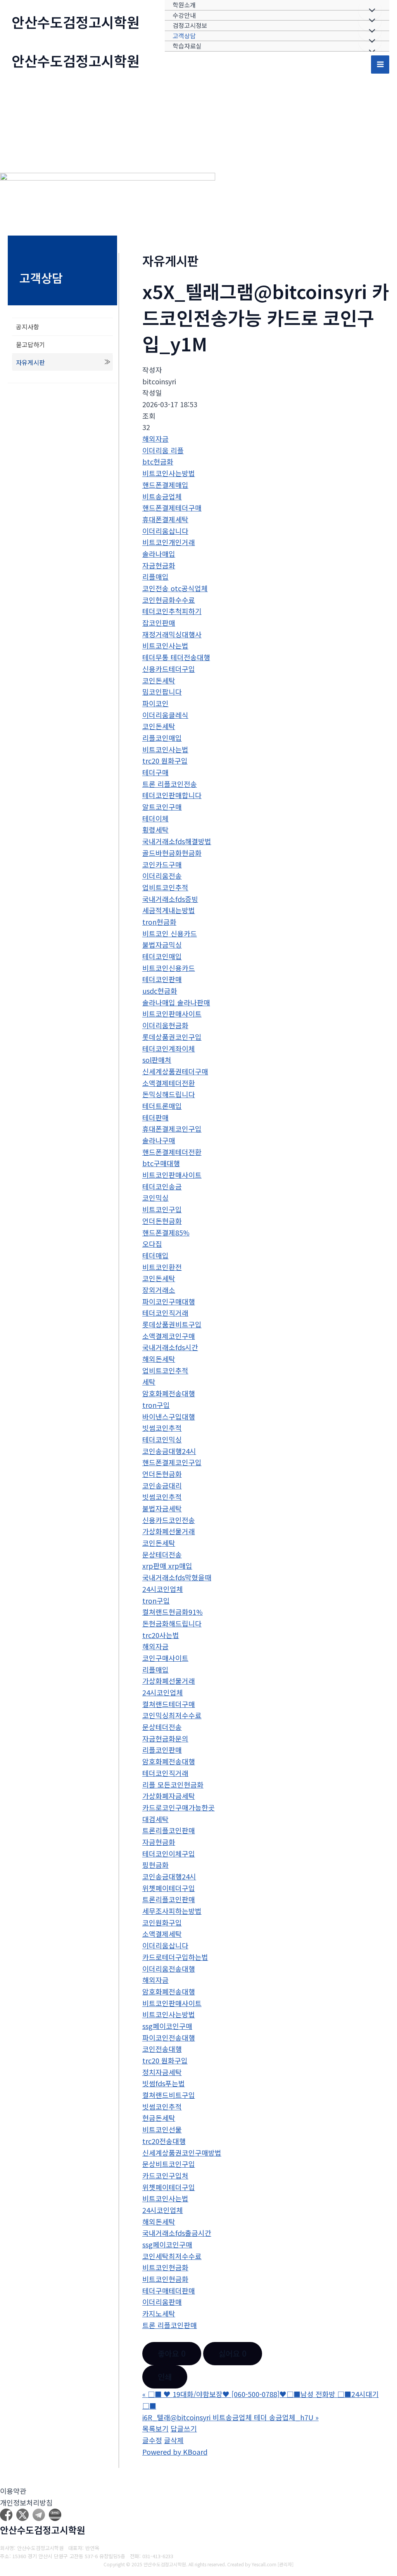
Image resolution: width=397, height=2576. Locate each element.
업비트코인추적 (165, 887)
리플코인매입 (162, 738)
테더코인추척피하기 (172, 611)
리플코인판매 (162, 1750)
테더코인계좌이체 (169, 1048)
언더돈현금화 (162, 1221)
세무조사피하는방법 (172, 1911)
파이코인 (155, 703)
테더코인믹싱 (162, 1439)
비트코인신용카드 (169, 968)
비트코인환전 (162, 1267)
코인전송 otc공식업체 (175, 588)
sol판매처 (157, 1060)
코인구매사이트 (165, 1658)
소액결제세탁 (162, 1934)
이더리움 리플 (163, 450)
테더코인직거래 (165, 1313)
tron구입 (156, 1405)
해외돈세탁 (159, 1359)
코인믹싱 (155, 1198)
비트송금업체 (162, 496)
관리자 (286, 2564)
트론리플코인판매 (169, 1830)
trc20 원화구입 (165, 761)
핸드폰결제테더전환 (172, 1152)
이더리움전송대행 (169, 1969)
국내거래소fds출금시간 (177, 2233)
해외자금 (155, 439)
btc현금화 (158, 461)
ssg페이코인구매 (167, 2026)
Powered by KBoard (175, 2452)
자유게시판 (30, 362)
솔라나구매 (159, 1140)
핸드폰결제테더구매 (172, 508)
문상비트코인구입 (169, 2164)
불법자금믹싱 (162, 945)
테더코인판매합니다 (172, 795)
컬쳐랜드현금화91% (173, 1612)
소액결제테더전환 (169, 1083)
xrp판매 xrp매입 (167, 1566)
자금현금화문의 (165, 1738)
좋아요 (172, 2353)
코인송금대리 (162, 1485)
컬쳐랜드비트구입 (169, 2095)
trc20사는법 (161, 1635)
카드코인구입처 (165, 2175)
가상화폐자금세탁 (169, 1796)
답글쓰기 (184, 2428)
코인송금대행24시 (169, 1451)
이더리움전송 (162, 876)
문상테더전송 (162, 1554)
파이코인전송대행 (169, 2037)
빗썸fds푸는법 (164, 2083)
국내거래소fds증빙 (170, 899)
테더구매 (155, 772)
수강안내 (184, 15)
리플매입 (155, 576)
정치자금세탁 (162, 2072)
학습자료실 (187, 46)
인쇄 (165, 2377)
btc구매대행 (161, 1163)
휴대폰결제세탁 (165, 519)
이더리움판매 (162, 2302)
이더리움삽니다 (165, 531)
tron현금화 (159, 922)
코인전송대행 (162, 2049)
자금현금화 (159, 565)
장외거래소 (159, 1290)
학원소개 (184, 5)
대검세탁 (155, 1819)
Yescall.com (264, 2564)
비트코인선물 (162, 2129)
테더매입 (155, 1255)
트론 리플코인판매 (170, 2325)
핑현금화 (155, 1865)
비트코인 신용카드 (170, 933)
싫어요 (233, 2353)
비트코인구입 (162, 1209)
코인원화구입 (162, 1922)
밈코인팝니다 (162, 692)
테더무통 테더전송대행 (176, 657)
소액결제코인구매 (169, 1336)
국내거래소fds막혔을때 (177, 1577)
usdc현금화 (160, 991)
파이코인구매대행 (169, 1301)
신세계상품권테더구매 (175, 1071)
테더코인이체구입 (169, 1853)
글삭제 (174, 2440)
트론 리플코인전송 (170, 784)
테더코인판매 (162, 979)
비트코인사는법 (165, 645)
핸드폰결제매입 (165, 485)
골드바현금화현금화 (172, 853)
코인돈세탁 (159, 680)
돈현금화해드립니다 (172, 1623)
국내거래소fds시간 (170, 1347)
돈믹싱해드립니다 (169, 1094)
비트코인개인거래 (169, 542)
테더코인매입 (162, 956)
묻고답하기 (30, 344)
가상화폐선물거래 (169, 1531)
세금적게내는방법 (169, 910)
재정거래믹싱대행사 (172, 634)
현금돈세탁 (159, 2118)
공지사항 (28, 327)
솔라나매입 (159, 554)
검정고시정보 (190, 25)
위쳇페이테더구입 (169, 1888)
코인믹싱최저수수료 (172, 1715)
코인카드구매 (162, 864)
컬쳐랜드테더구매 (169, 1704)
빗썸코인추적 (162, 1428)
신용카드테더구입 (169, 669)
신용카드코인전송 (169, 1520)
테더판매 (155, 1117)
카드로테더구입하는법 (175, 1957)
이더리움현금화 (165, 1025)
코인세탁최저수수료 (172, 2256)
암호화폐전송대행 (169, 1393)
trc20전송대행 (164, 2141)
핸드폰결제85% (166, 1232)
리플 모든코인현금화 (173, 1784)
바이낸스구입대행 (169, 1416)
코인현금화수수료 (169, 600)
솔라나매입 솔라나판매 (176, 1002)
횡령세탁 (155, 829)
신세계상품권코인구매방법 (182, 2153)
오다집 (152, 1244)
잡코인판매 (159, 623)
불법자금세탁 (162, 1508)
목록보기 (155, 2428)
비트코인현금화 (165, 2267)
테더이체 (155, 818)
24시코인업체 (163, 1589)
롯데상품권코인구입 (172, 1037)
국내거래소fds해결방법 (177, 841)
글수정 (152, 2440)
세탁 (149, 1382)
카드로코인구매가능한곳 (179, 1807)
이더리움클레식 (165, 715)
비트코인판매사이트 (172, 1014)
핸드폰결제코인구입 (172, 1462)
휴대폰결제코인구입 (172, 1129)
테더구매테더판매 (169, 2290)
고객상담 (184, 36)
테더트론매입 (162, 1106)
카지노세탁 (159, 2313)
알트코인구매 (162, 807)
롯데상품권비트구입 (172, 1324)
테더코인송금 (162, 1186)
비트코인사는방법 (169, 473)
